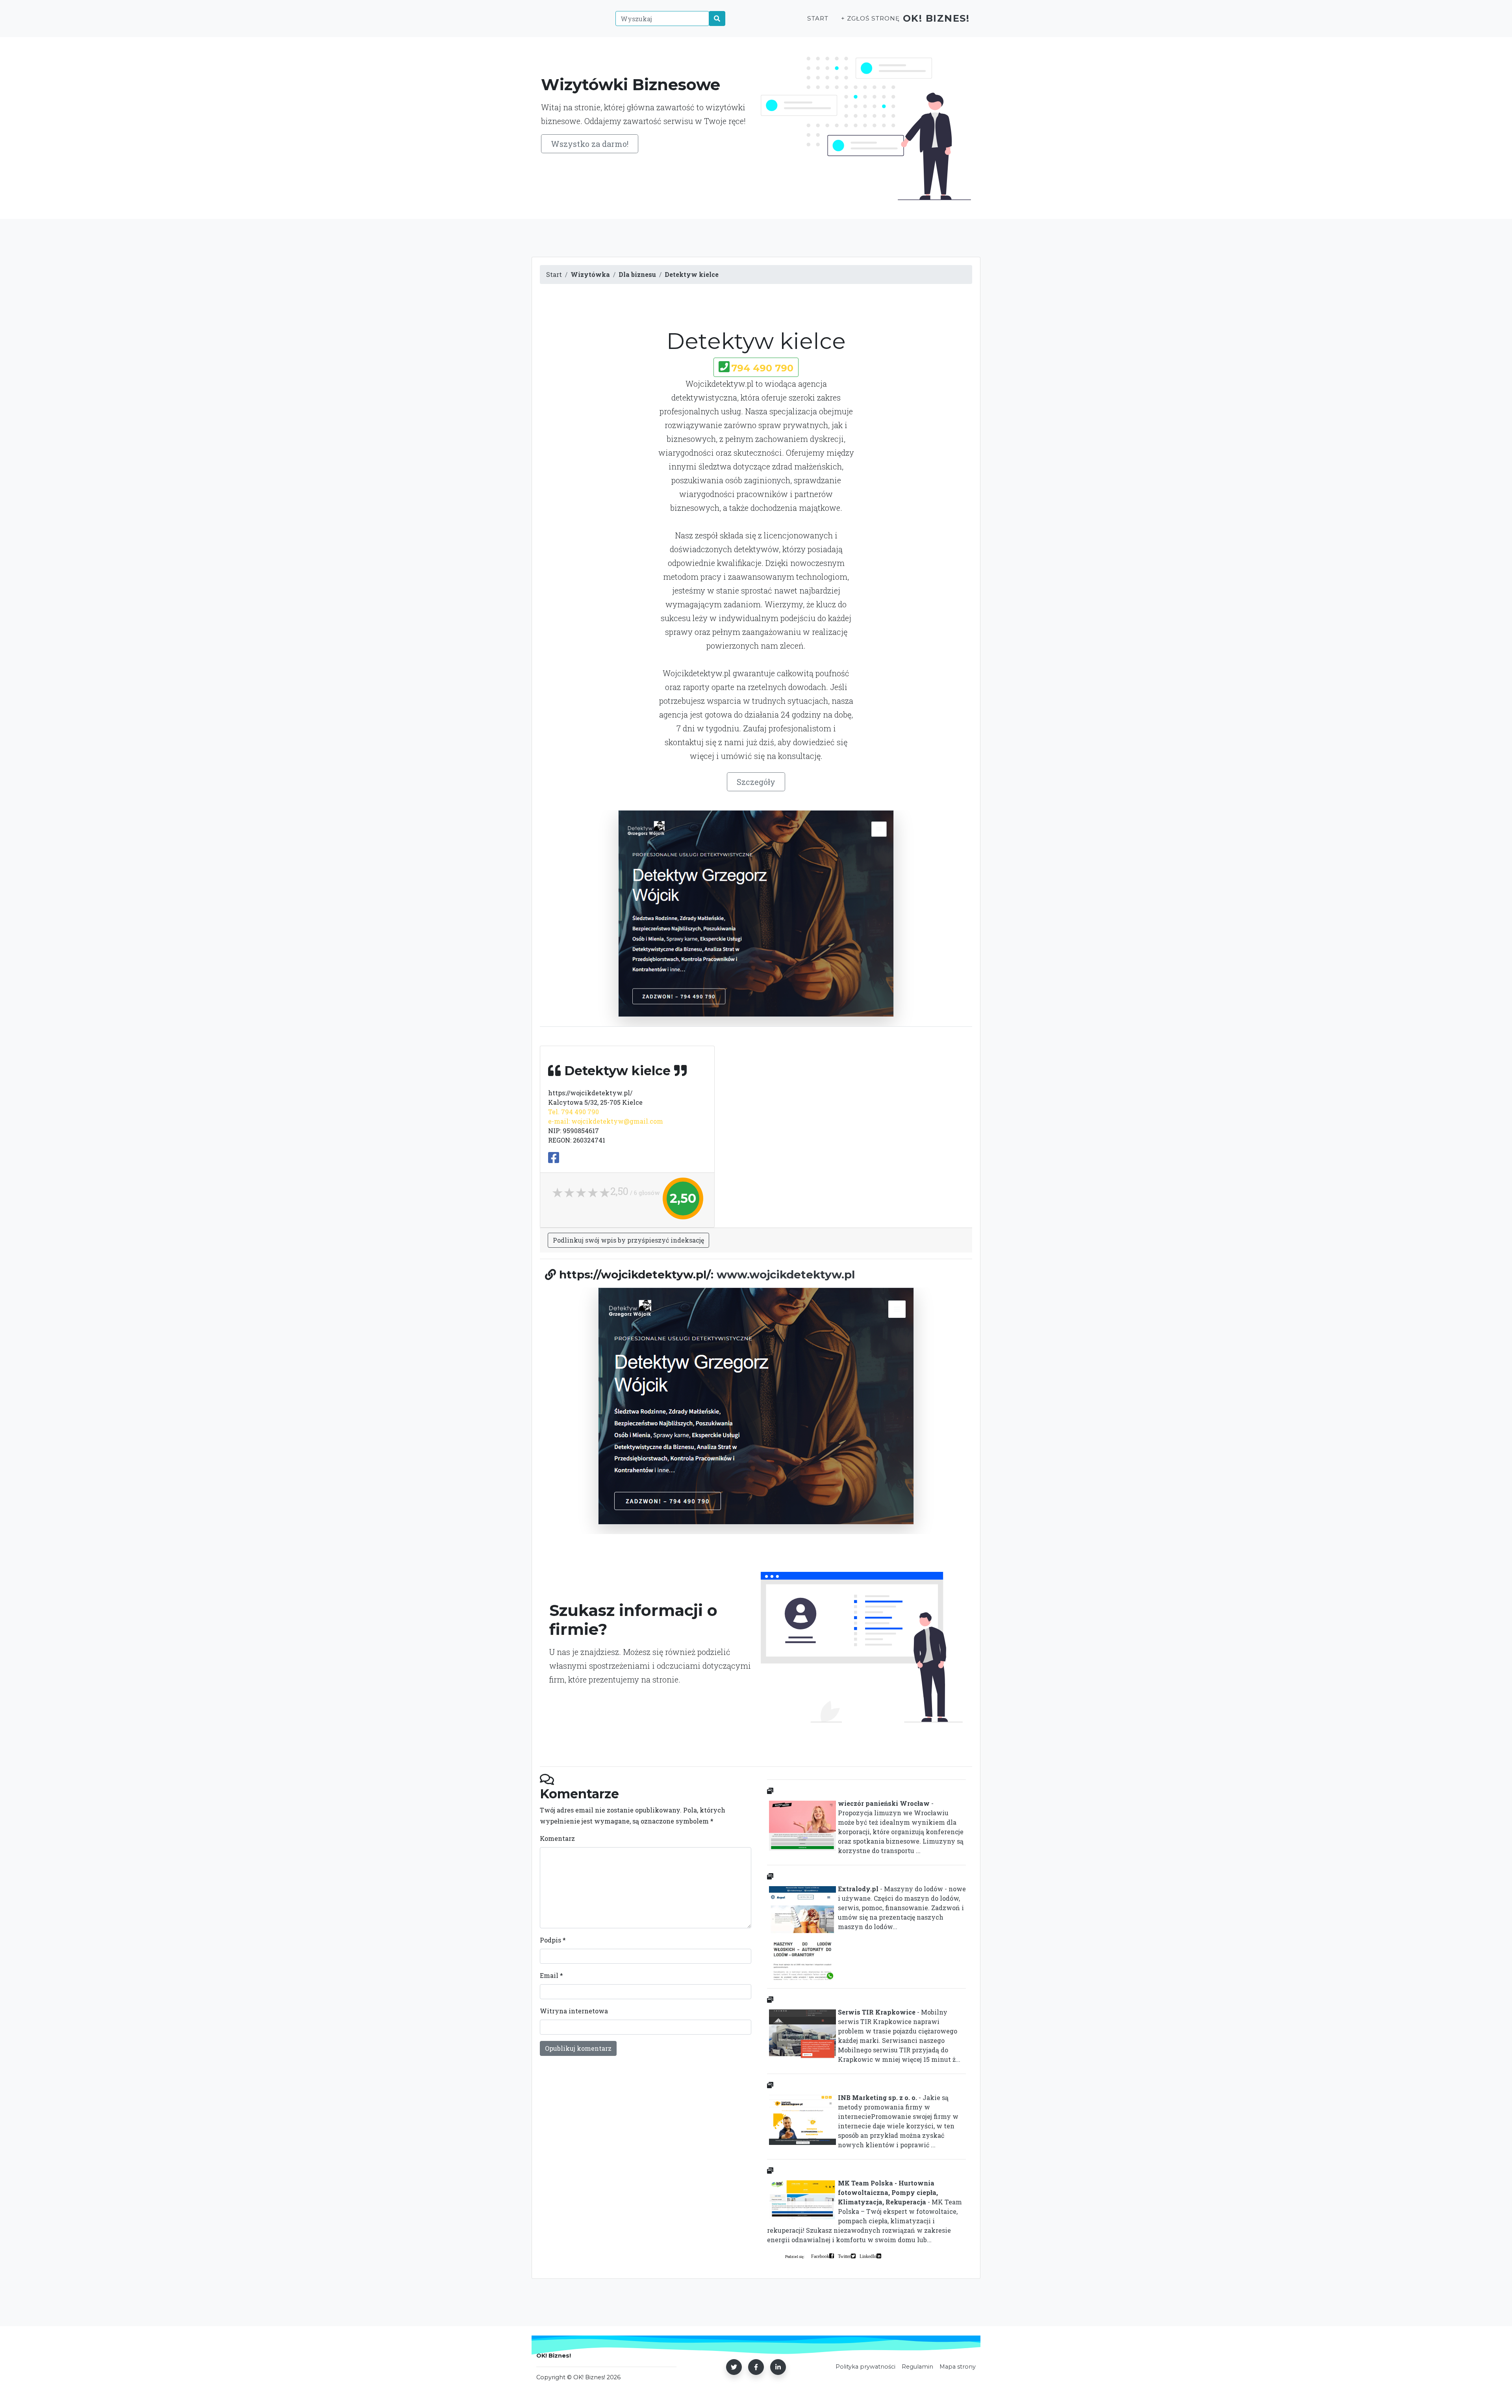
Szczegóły (756, 782)
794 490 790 (762, 368)
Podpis (553, 1940)
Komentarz (557, 1838)
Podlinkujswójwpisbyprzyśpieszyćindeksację (628, 1240)
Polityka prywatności (865, 2367)
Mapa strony (958, 2367)
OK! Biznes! (936, 18)
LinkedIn (868, 2256)
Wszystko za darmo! (590, 144)
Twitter (844, 2256)
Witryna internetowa (574, 2011)
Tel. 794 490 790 (573, 1112)
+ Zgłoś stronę (870, 18)
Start (818, 18)
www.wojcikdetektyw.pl (786, 1274)
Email (551, 1975)
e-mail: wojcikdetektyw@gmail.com (606, 1121)
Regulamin (917, 2367)
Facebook (820, 2256)
